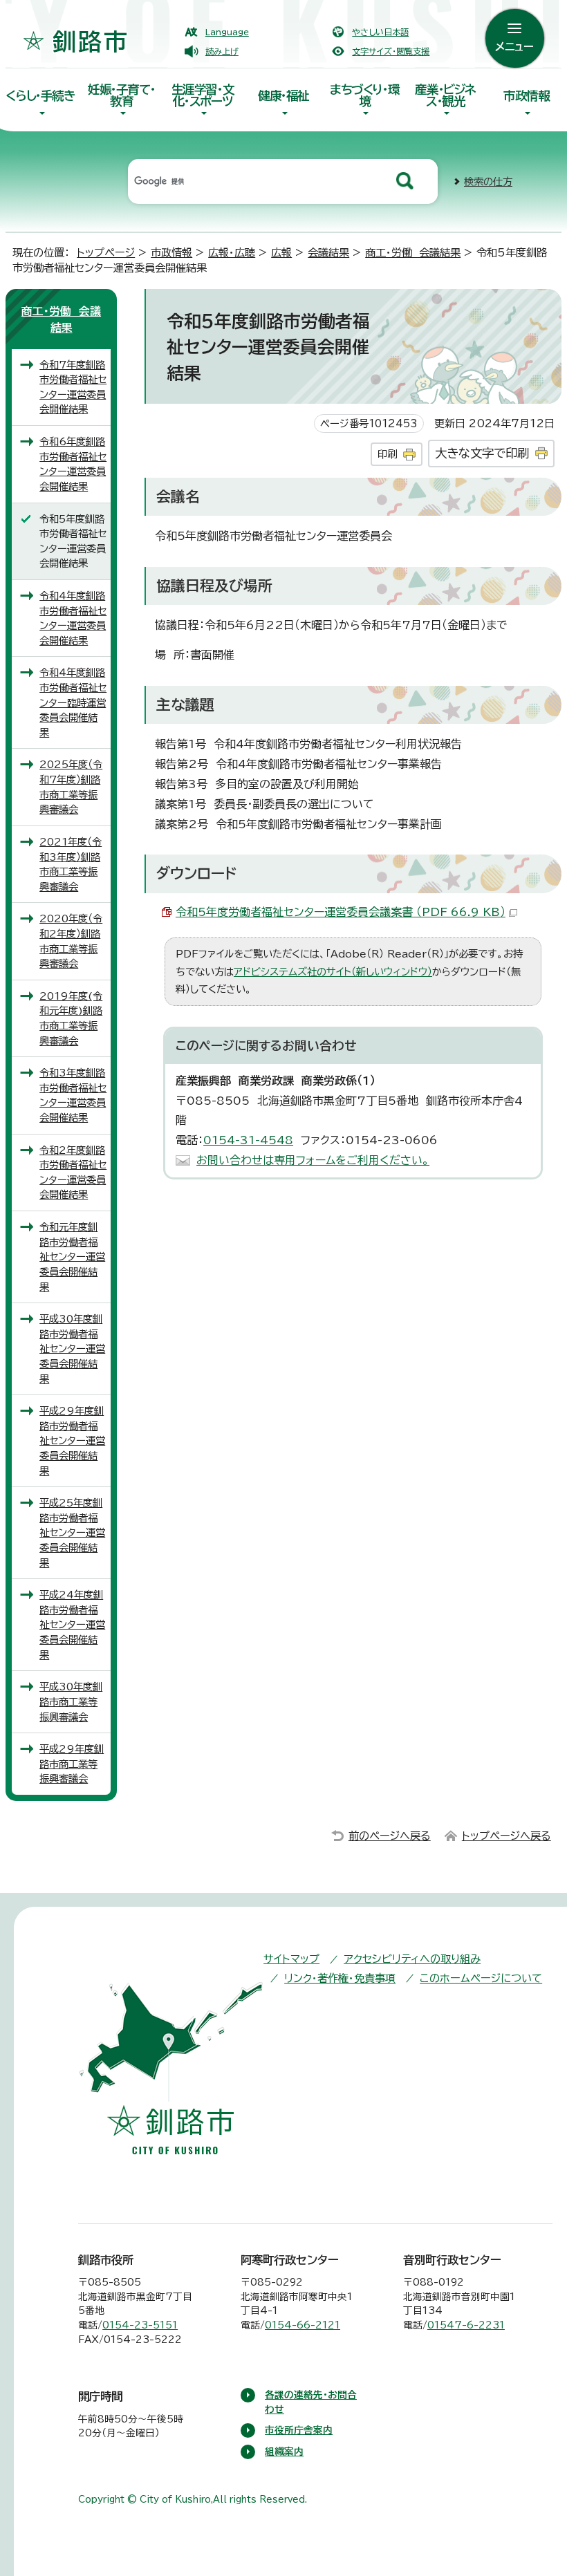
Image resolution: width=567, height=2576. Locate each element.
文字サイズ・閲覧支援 (391, 51)
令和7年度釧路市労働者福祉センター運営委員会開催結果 (73, 387)
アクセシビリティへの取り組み (412, 1959)
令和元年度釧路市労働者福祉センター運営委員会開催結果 (72, 1257)
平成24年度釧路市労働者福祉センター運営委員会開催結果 (72, 1624)
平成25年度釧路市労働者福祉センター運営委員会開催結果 (72, 1532)
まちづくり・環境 (364, 95)
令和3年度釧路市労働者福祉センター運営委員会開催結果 (73, 1095)
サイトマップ (291, 1959)
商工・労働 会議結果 (413, 253)
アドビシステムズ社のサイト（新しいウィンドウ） (333, 972)
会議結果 (328, 253)
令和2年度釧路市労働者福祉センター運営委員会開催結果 (73, 1173)
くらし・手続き (40, 96)
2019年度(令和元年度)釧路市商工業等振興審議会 (71, 1018)
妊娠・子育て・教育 (121, 95)
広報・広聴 (232, 253)
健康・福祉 (283, 96)
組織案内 (284, 2452)
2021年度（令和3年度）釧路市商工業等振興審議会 (71, 864)
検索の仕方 (488, 181)
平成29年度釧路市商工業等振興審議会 (72, 1764)
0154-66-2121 (303, 2325)
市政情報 (526, 96)
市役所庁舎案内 (299, 2430)
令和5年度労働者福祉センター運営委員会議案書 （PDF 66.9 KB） (341, 912)
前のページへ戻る (390, 1836)
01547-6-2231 (466, 2325)
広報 (281, 253)
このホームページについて (481, 1978)
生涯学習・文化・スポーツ (203, 95)
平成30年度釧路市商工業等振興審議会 (71, 1701)
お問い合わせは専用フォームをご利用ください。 (313, 1160)
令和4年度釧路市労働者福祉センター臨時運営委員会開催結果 (73, 702)
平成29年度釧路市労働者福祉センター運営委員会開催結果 (72, 1440)
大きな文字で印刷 (482, 453)
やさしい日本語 (380, 32)
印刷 (387, 454)
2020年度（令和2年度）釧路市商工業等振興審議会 (71, 941)
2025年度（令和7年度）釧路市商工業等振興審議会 (71, 787)
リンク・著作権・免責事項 (340, 1978)
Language (227, 32)
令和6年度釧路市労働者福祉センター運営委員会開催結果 (73, 464)
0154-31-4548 (248, 1140)
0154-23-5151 (140, 2325)
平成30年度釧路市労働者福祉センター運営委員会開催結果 (72, 1348)
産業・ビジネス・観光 (445, 95)
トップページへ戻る (506, 1836)
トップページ (106, 253)
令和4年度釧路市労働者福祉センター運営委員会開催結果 (73, 618)
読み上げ (222, 51)
